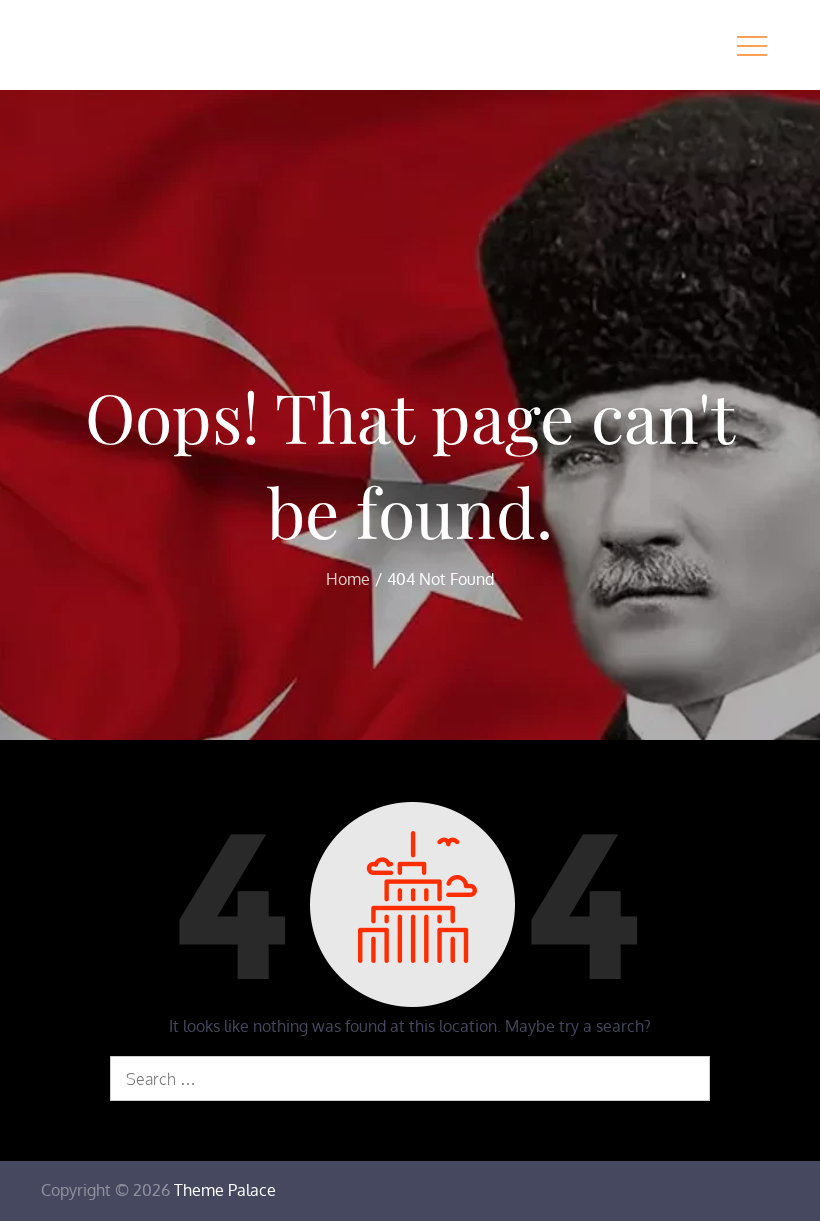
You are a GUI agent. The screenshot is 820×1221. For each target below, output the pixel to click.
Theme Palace (225, 1190)
